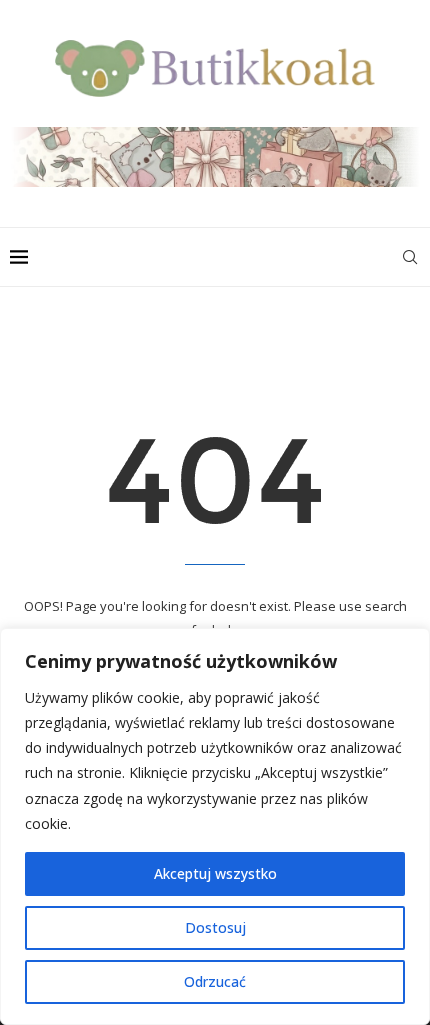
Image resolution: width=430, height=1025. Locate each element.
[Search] (410, 257)
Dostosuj (215, 927)
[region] (215, 826)
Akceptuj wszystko (215, 873)
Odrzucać (215, 981)
